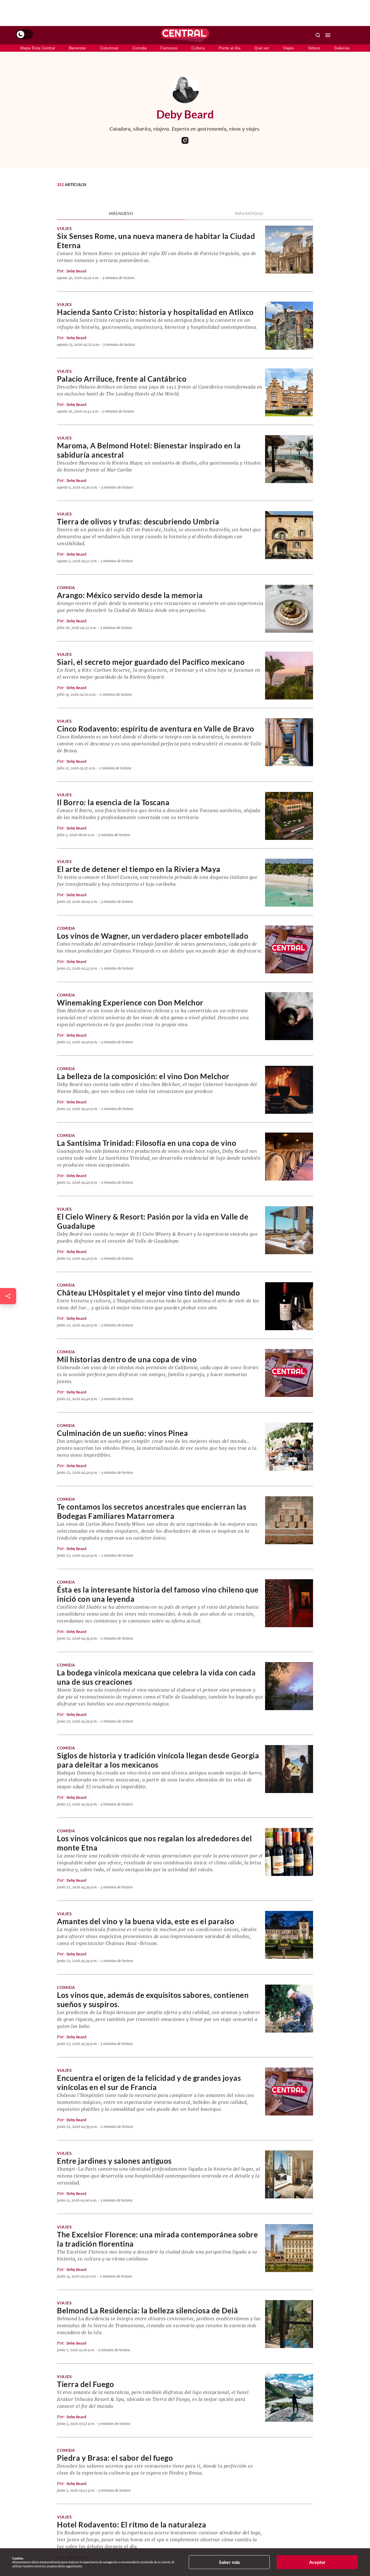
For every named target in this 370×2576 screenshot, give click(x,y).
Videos (314, 48)
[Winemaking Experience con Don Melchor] (289, 1016)
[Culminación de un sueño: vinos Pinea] (289, 1447)
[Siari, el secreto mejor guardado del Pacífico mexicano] (289, 675)
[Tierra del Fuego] (289, 2398)
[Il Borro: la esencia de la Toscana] (289, 816)
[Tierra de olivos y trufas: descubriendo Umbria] (289, 535)
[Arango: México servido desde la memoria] (289, 609)
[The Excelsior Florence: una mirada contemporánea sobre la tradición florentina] (289, 2248)
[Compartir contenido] (8, 1296)
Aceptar (317, 2562)
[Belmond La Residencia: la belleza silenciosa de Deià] (289, 2324)
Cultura (198, 48)
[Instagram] (185, 140)
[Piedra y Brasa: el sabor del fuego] (289, 2471)
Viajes (288, 48)
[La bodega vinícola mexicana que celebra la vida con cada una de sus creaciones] (289, 1686)
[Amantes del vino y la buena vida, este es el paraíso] (289, 1935)
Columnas (109, 48)
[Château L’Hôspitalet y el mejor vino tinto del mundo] (289, 1306)
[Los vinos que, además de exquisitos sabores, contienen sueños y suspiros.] (289, 2009)
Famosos (169, 48)
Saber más (229, 2562)
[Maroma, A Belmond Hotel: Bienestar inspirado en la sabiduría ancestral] (289, 459)
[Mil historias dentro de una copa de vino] (289, 1373)
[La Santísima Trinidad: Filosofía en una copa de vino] (289, 1157)
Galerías (342, 48)
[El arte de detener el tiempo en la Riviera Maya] (289, 883)
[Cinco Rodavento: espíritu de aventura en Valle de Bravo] (289, 742)
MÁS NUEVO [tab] (121, 214)
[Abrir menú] (328, 35)
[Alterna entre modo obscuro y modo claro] (24, 34)
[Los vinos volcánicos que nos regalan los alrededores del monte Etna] (289, 1852)
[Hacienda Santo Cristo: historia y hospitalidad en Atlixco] (289, 326)
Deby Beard (76, 271)
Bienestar (77, 48)
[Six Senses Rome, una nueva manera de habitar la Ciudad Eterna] (289, 250)
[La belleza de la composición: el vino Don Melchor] (289, 1090)
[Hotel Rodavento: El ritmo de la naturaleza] (289, 2538)
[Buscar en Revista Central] (318, 35)
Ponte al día (230, 48)
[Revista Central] (185, 35)
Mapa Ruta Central (38, 48)
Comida (139, 48)
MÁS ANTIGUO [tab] (249, 214)
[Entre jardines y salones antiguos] (289, 2174)
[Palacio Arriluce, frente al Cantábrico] (289, 392)
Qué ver (262, 48)
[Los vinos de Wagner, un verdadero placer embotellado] (289, 949)
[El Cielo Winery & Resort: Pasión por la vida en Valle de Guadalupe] (289, 1230)
